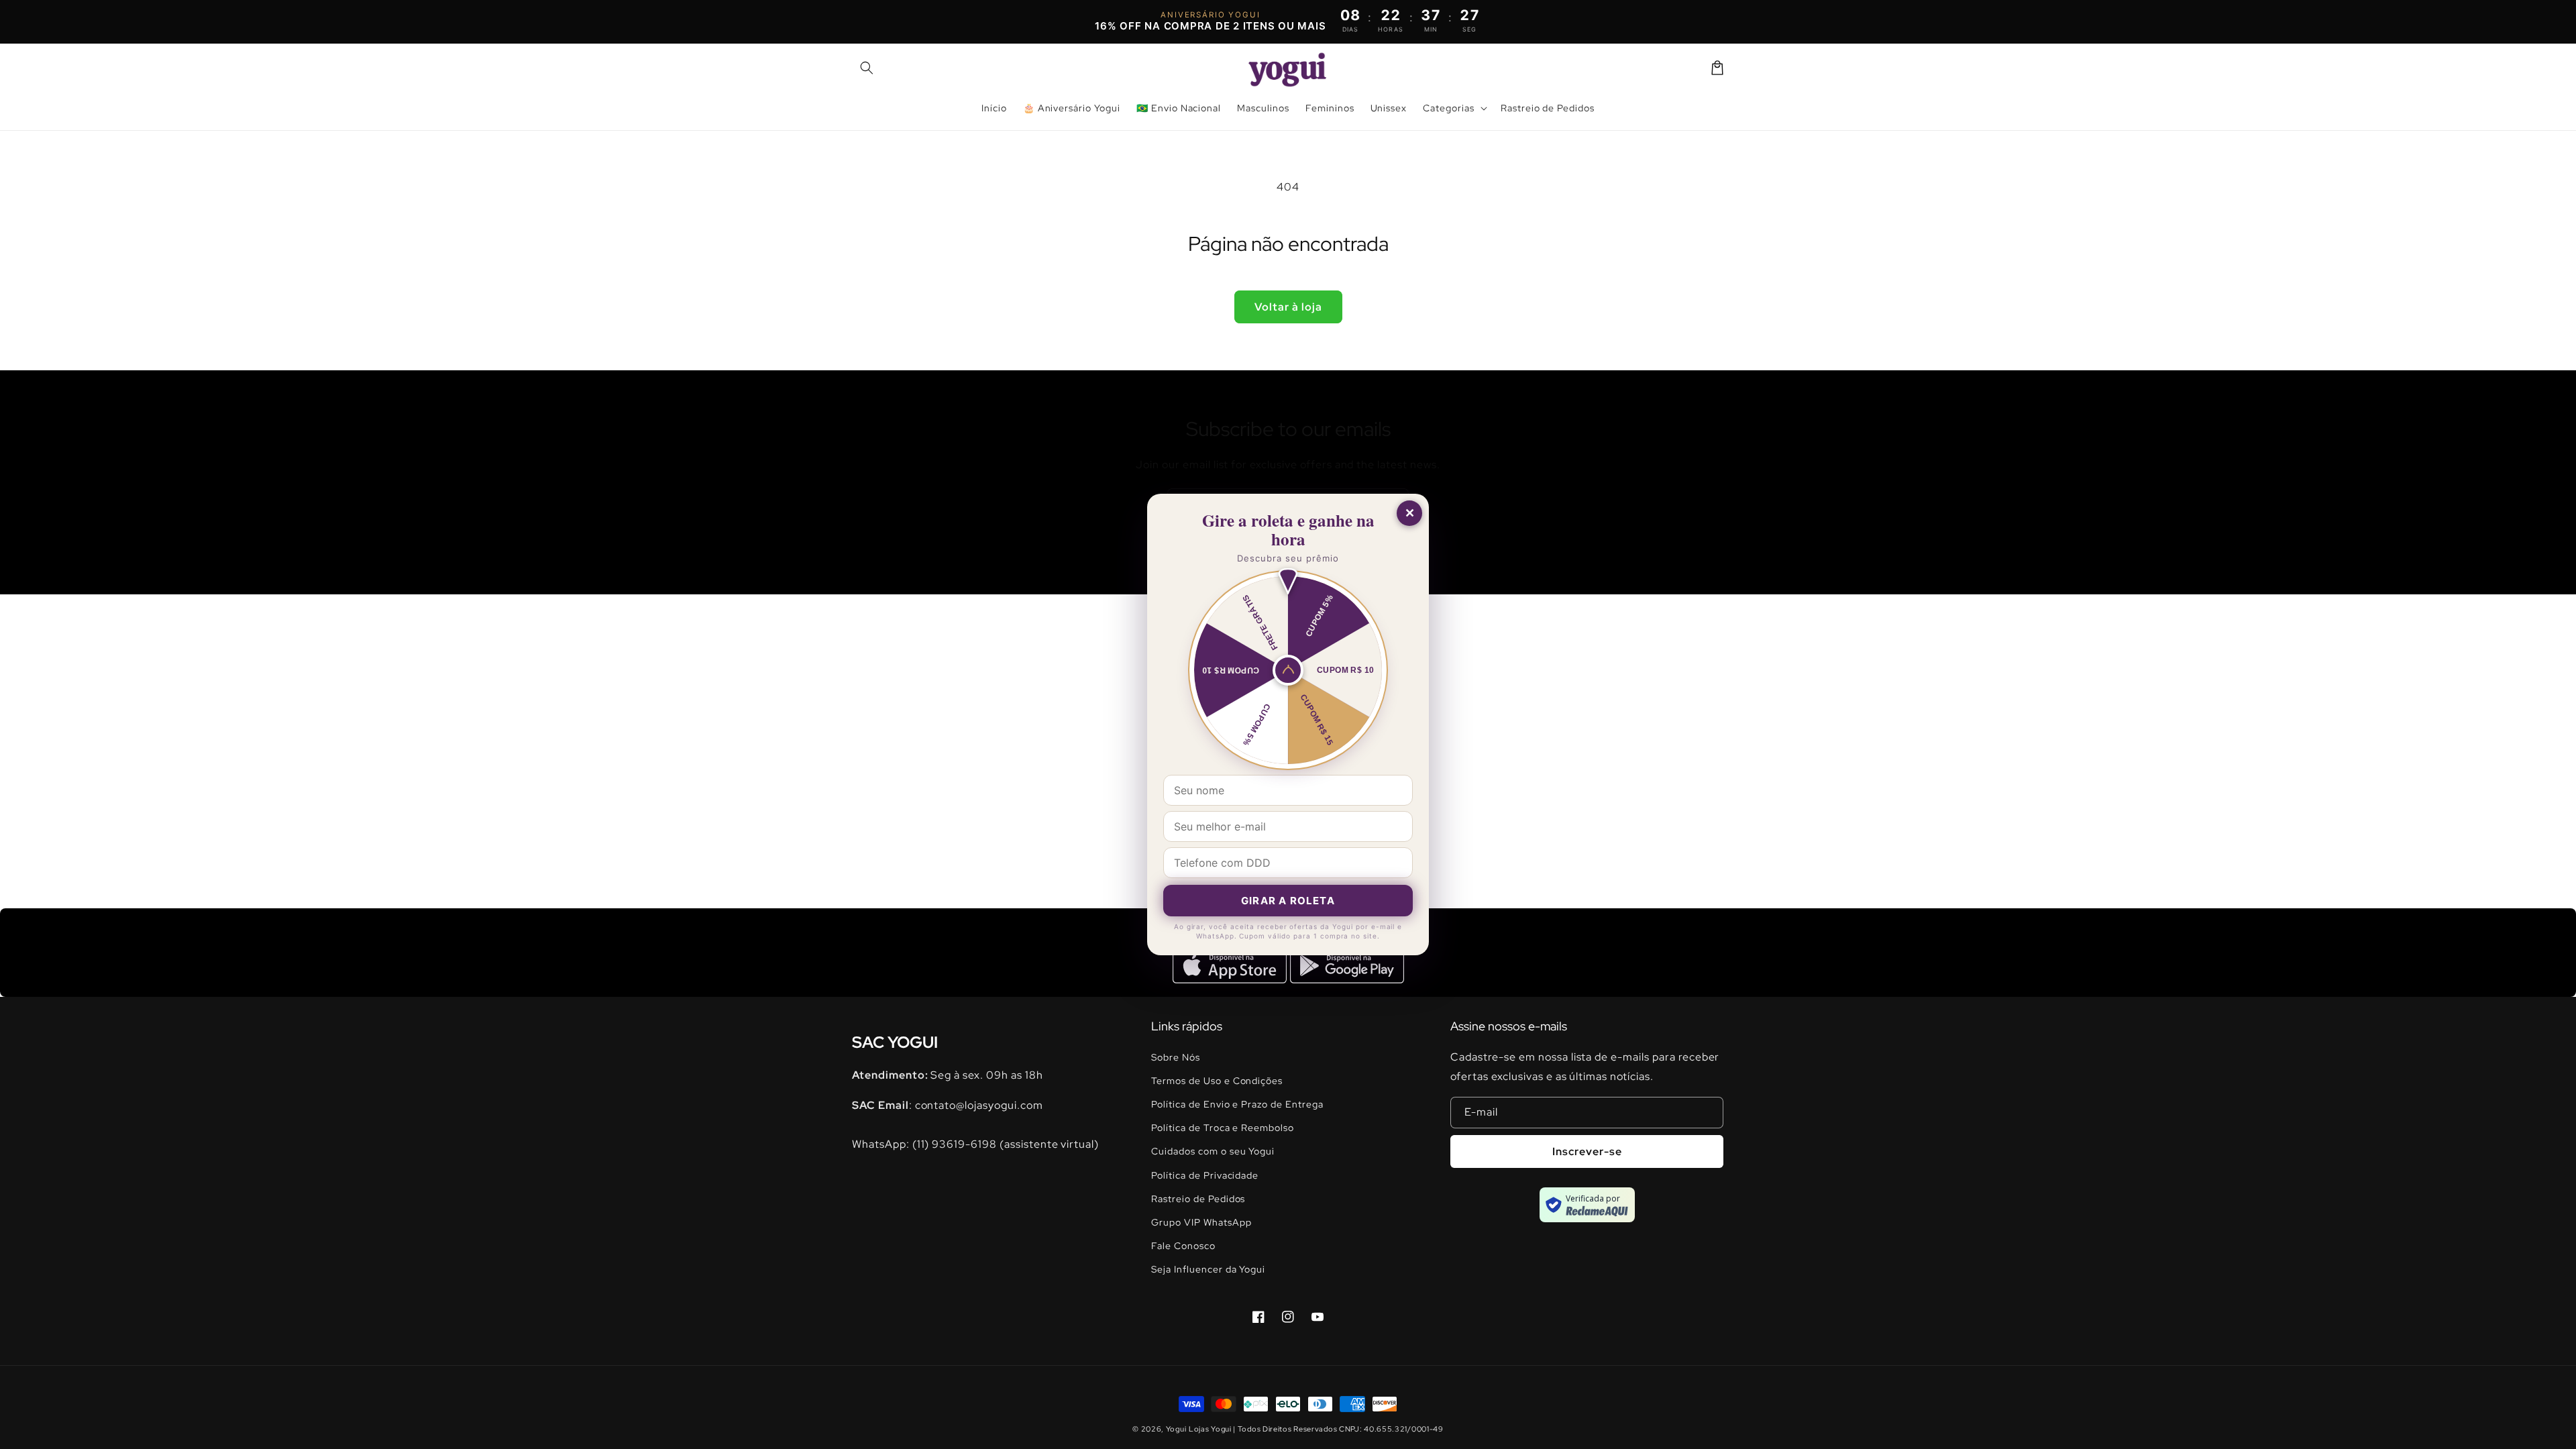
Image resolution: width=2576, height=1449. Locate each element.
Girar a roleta (1288, 901)
